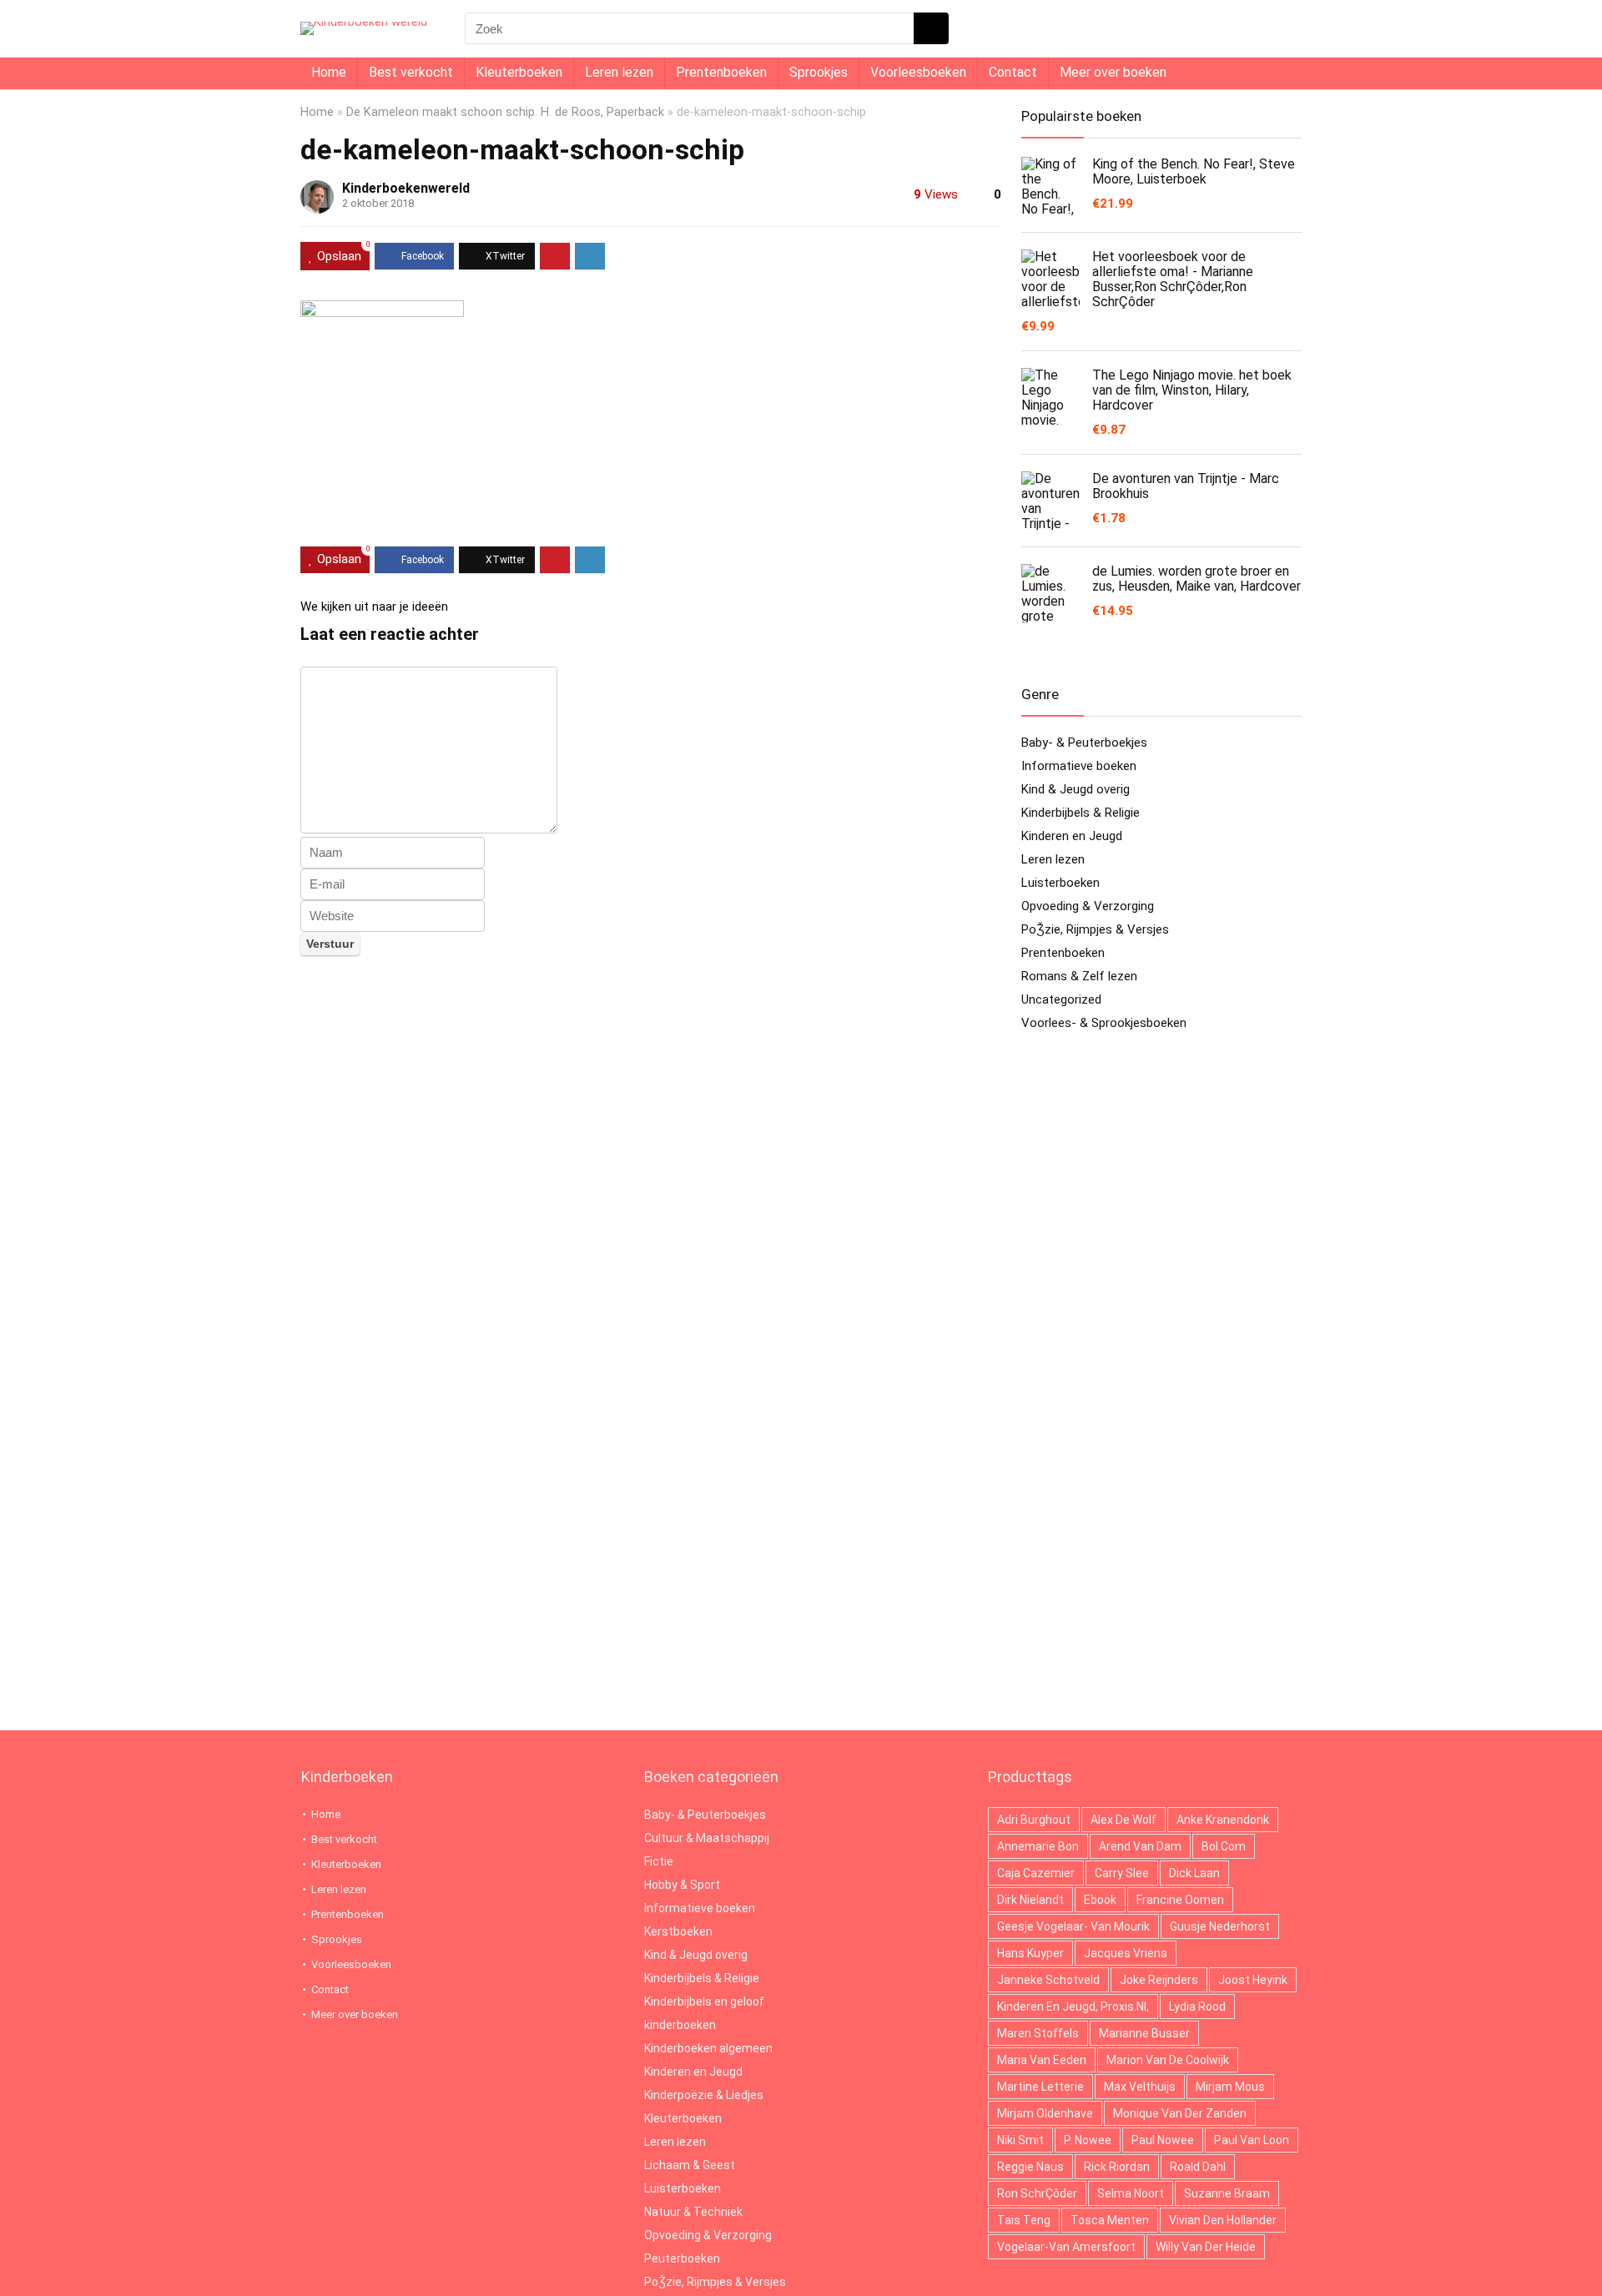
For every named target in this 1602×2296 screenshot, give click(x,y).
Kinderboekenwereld (406, 188)
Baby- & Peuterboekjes (1084, 743)
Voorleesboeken (918, 72)
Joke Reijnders (1159, 1980)
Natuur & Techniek (693, 2212)
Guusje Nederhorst (1220, 1926)
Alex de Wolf (1123, 1820)
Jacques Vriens (1126, 1953)
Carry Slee (1122, 1873)
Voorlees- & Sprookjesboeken (1104, 1023)
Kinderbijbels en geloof (704, 2001)
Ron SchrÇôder (1037, 2193)
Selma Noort (1131, 2193)
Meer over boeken (1113, 72)
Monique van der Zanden (1180, 2113)
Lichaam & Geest (690, 2165)
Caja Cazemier (1036, 1873)
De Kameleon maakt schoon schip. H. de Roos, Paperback (505, 112)
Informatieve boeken (1079, 766)
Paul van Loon (1252, 2140)
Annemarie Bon (1038, 1846)
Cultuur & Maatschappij (707, 1838)
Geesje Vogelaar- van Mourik (1073, 1926)
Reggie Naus (1030, 2167)
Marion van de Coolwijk (1168, 2060)
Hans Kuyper (1030, 1953)
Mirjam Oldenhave (1045, 2113)
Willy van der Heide (1206, 2247)
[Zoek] (931, 28)
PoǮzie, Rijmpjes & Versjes (1095, 929)
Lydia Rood (1197, 2006)
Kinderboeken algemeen (708, 2048)
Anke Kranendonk (1223, 1820)
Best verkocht (411, 72)
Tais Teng (1024, 2220)
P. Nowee (1088, 2140)
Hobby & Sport (682, 1885)
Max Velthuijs (1140, 2087)
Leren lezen (619, 72)
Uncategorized (1061, 999)
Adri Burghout (1034, 1820)
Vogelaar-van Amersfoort (1066, 2247)
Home (329, 72)
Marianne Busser (1144, 2033)
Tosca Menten (1110, 2220)
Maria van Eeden (1042, 2060)
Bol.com (1224, 1846)
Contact (1013, 72)
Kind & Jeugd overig (1076, 789)
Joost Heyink (1253, 1980)
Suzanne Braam (1227, 2193)
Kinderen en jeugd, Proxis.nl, (1073, 2006)
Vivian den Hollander (1223, 2220)
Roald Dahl (1198, 2167)
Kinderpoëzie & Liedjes (704, 2095)
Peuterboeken (682, 2258)
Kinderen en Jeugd (1072, 836)
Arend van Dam (1140, 1846)
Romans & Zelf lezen (1079, 976)
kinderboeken (680, 2025)
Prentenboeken (721, 72)
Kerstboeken (678, 1931)
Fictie (659, 1861)
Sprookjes (819, 72)
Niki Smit (1020, 2140)
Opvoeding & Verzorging (1088, 906)
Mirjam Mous (1230, 2087)
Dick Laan (1194, 1873)
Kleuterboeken (519, 72)
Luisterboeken (1060, 883)
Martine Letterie (1040, 2087)
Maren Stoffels (1038, 2033)
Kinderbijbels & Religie (1081, 813)
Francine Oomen (1180, 1900)
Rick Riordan (1117, 2167)
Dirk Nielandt (1030, 1900)
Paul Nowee (1163, 2140)
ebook (1100, 1900)
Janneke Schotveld (1048, 1980)
